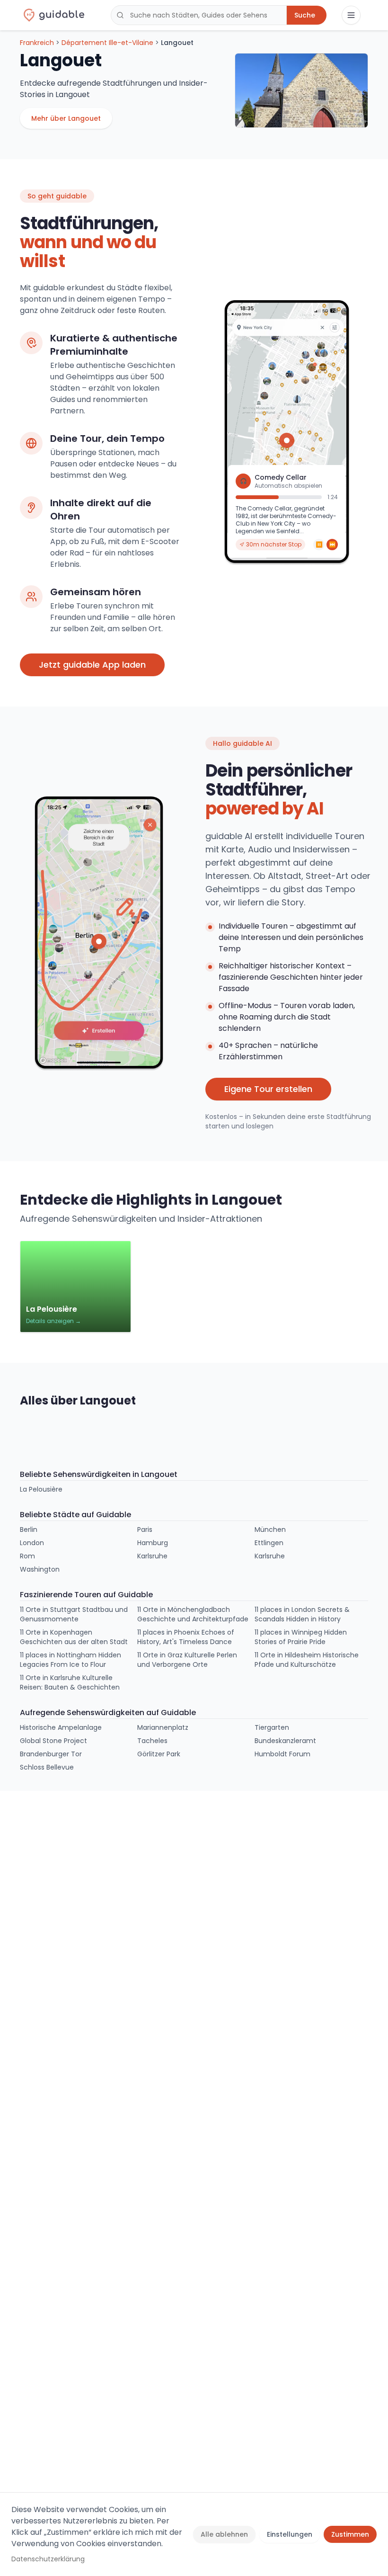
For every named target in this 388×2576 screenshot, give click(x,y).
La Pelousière (41, 1489)
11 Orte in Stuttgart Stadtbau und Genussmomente (74, 1614)
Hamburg (153, 1543)
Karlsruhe (152, 1556)
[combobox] (199, 15)
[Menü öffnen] (351, 15)
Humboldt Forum (282, 1754)
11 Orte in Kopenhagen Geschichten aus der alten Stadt (74, 1637)
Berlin (29, 1529)
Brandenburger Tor (51, 1754)
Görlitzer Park (159, 1754)
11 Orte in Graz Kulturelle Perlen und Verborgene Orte (187, 1660)
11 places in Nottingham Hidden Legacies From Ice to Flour (71, 1660)
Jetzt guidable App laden (92, 665)
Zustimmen (350, 2534)
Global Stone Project (53, 1741)
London (32, 1543)
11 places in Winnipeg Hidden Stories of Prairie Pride (301, 1637)
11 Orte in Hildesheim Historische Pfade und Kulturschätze (307, 1660)
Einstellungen (290, 2534)
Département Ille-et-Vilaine (107, 43)
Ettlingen (269, 1543)
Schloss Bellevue (47, 1767)
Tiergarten (272, 1727)
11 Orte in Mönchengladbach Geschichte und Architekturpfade (193, 1614)
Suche (305, 15)
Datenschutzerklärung (48, 2559)
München (270, 1529)
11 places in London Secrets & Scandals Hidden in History (302, 1614)
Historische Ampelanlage (61, 1727)
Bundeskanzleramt (285, 1741)
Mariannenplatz (163, 1727)
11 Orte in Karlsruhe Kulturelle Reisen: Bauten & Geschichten (70, 1682)
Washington (40, 1569)
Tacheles (152, 1741)
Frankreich (37, 43)
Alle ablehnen (224, 2534)
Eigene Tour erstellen (268, 1089)
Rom (27, 1556)
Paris (145, 1529)
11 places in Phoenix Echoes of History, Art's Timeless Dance (186, 1637)
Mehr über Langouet (66, 118)
